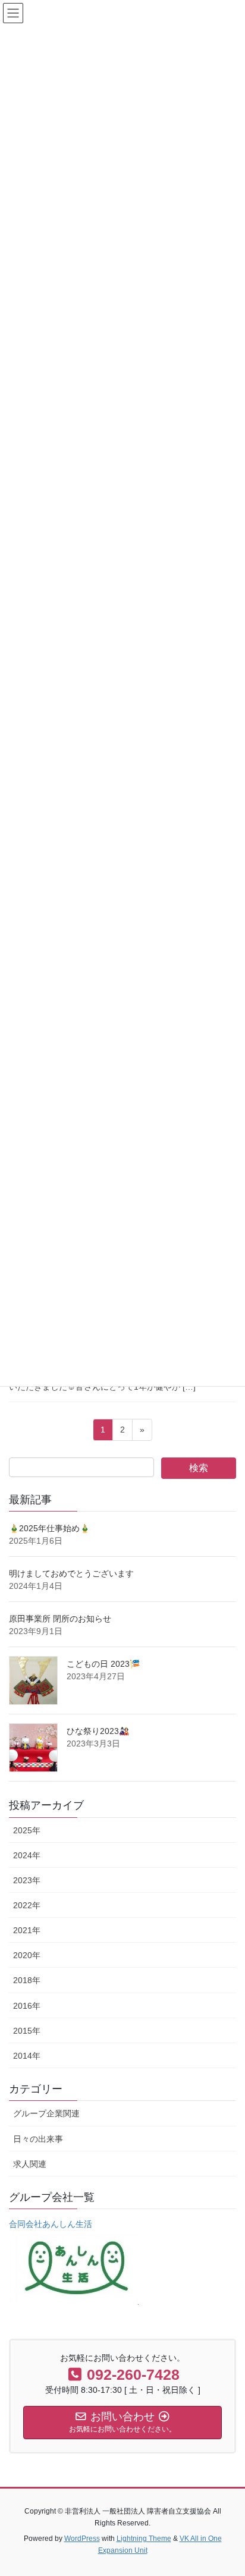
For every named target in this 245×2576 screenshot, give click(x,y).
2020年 (27, 1955)
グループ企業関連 (46, 2113)
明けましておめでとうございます (71, 1573)
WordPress (82, 2539)
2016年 (27, 2006)
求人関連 (30, 2164)
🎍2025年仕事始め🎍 (49, 1528)
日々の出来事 (38, 2139)
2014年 (27, 2056)
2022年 (27, 1905)
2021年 (27, 1930)
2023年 (27, 1880)
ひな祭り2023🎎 (98, 1731)
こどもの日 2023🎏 (103, 1664)
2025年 (27, 1830)
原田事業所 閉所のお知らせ (60, 1619)
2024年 (27, 1855)
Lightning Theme (144, 2539)
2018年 (27, 1980)
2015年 (27, 2031)
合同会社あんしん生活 (51, 2224)
